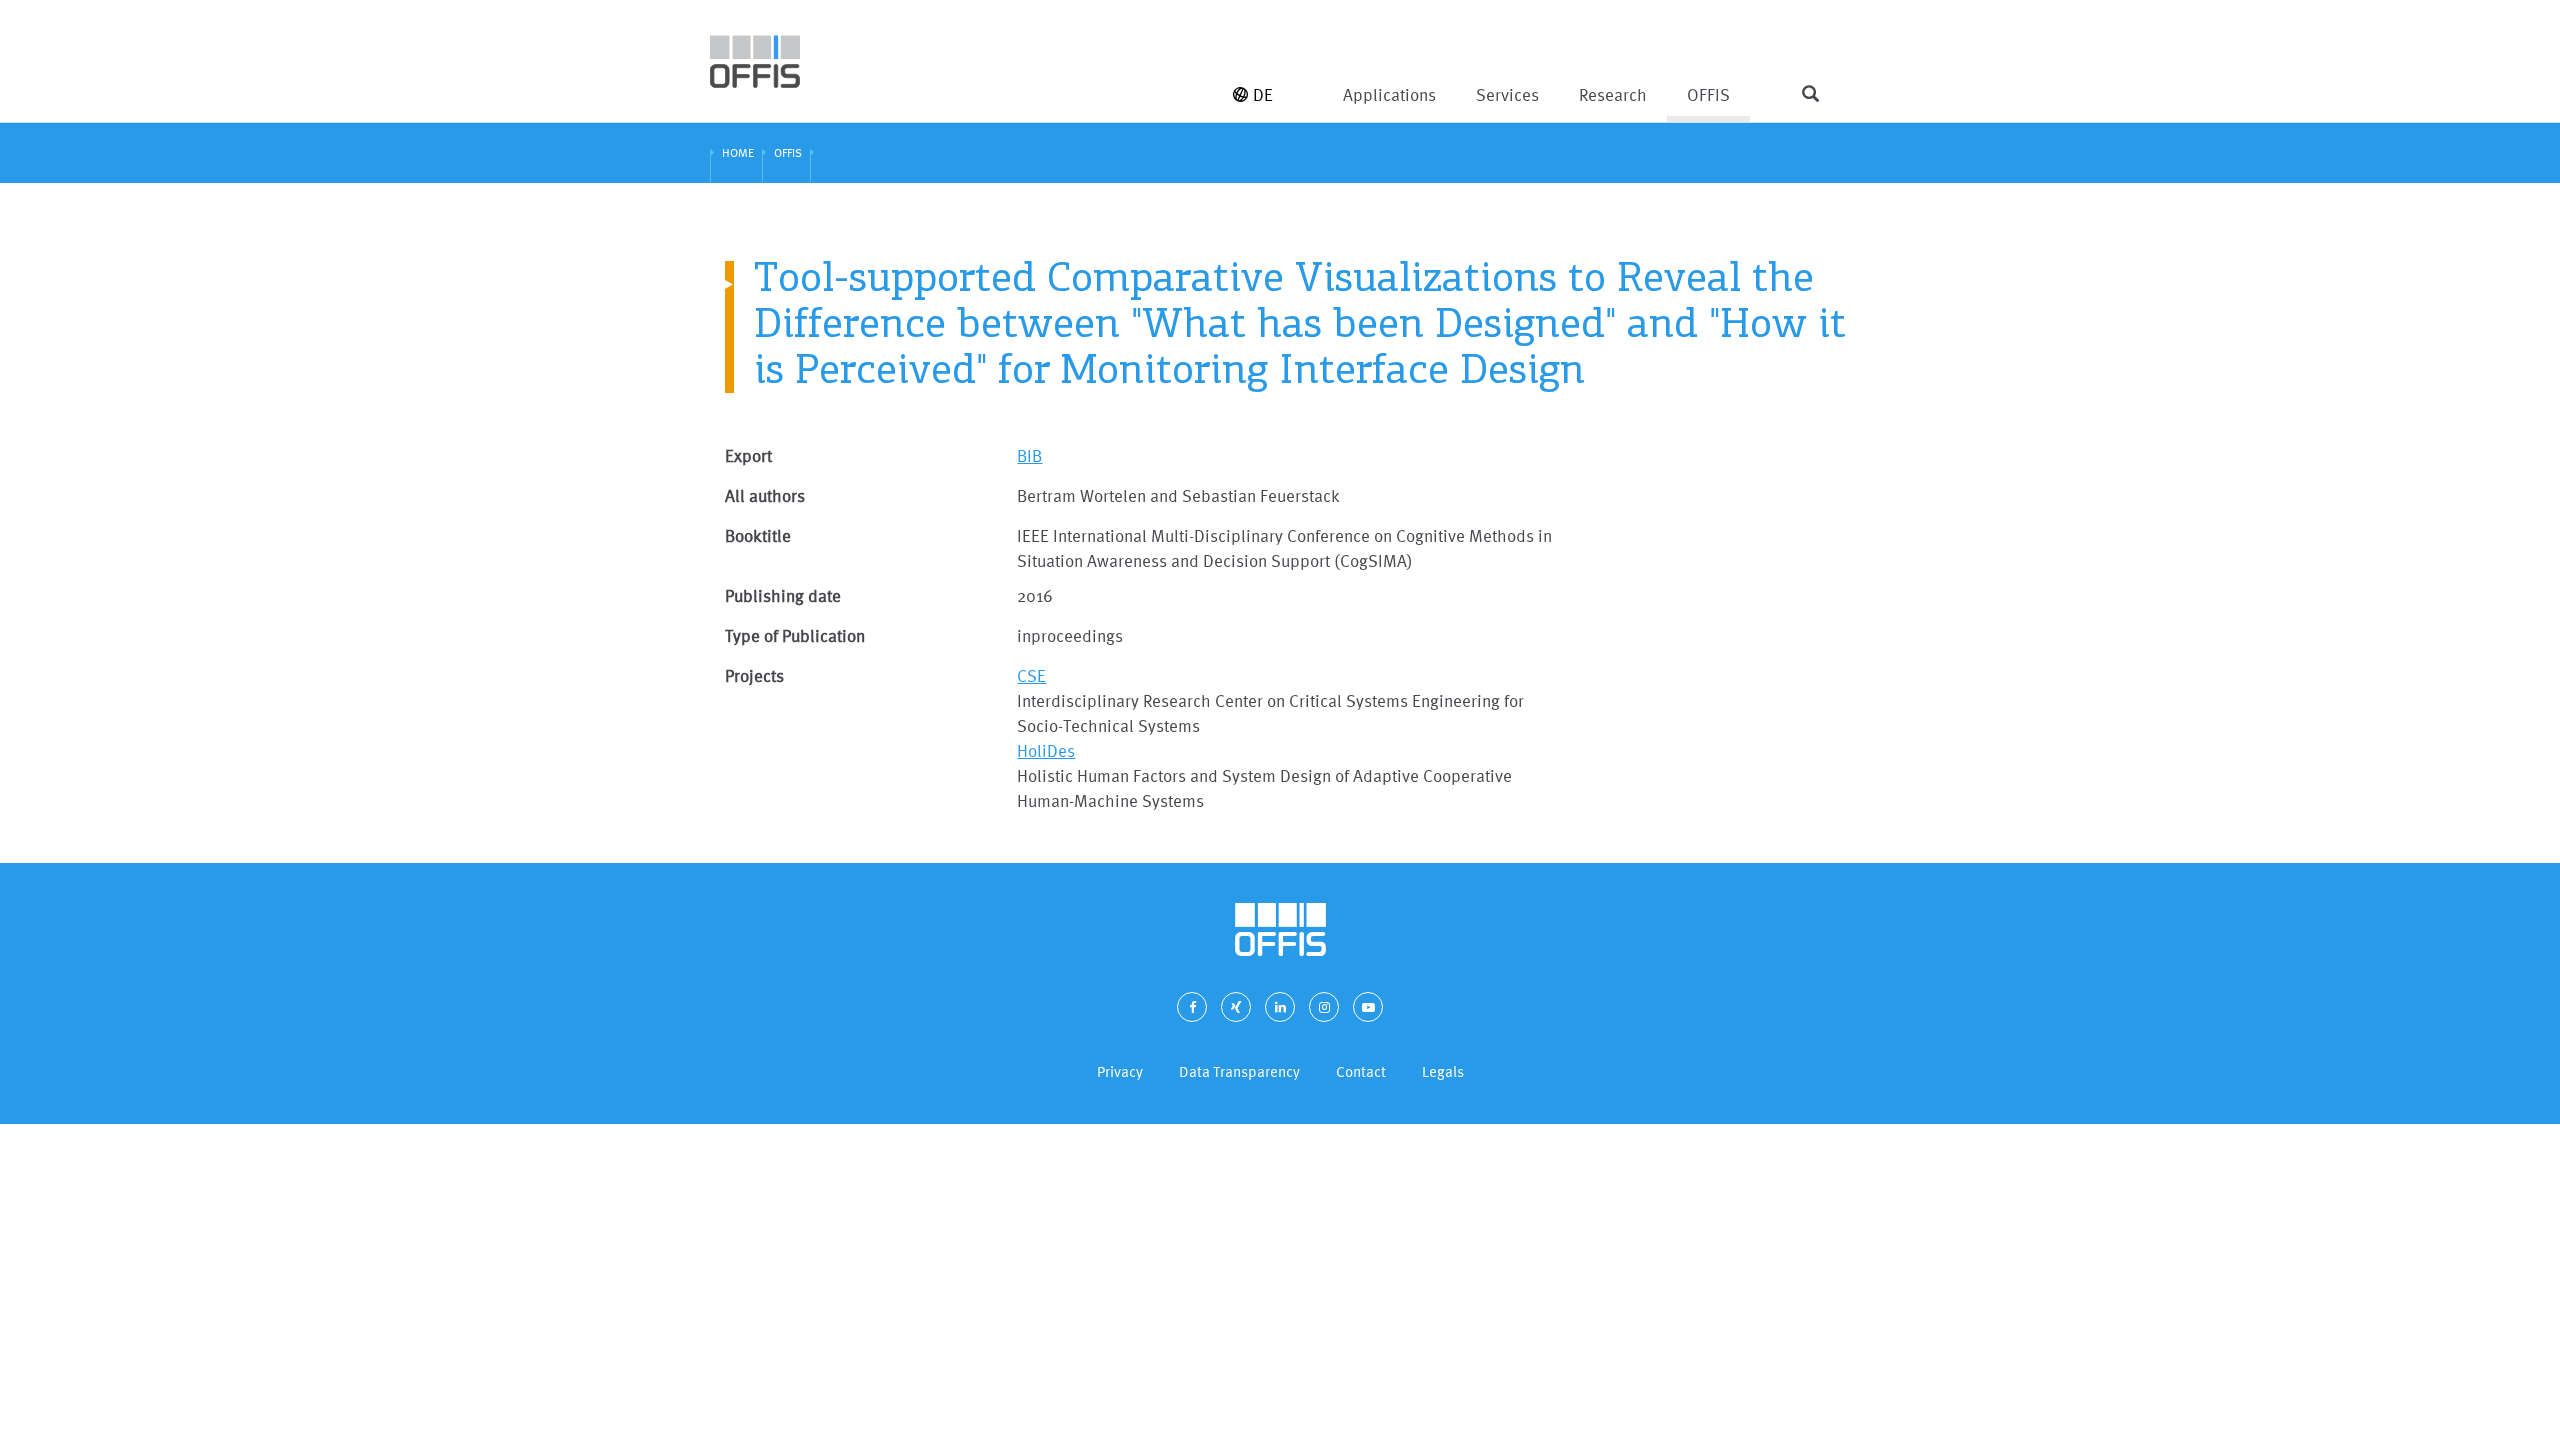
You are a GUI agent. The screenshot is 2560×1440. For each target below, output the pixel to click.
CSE (1031, 675)
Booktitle (758, 535)
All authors (765, 495)
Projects (754, 675)
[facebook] (1192, 1007)
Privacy (1120, 1071)
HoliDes (1046, 750)
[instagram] (1324, 1007)
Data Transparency (1239, 1071)
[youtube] (1368, 1007)
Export (748, 455)
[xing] (1236, 1007)
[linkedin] (1280, 1007)
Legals (1443, 1071)
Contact (1361, 1071)
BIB (1029, 455)
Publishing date (783, 595)
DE (1263, 94)
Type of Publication (795, 635)
